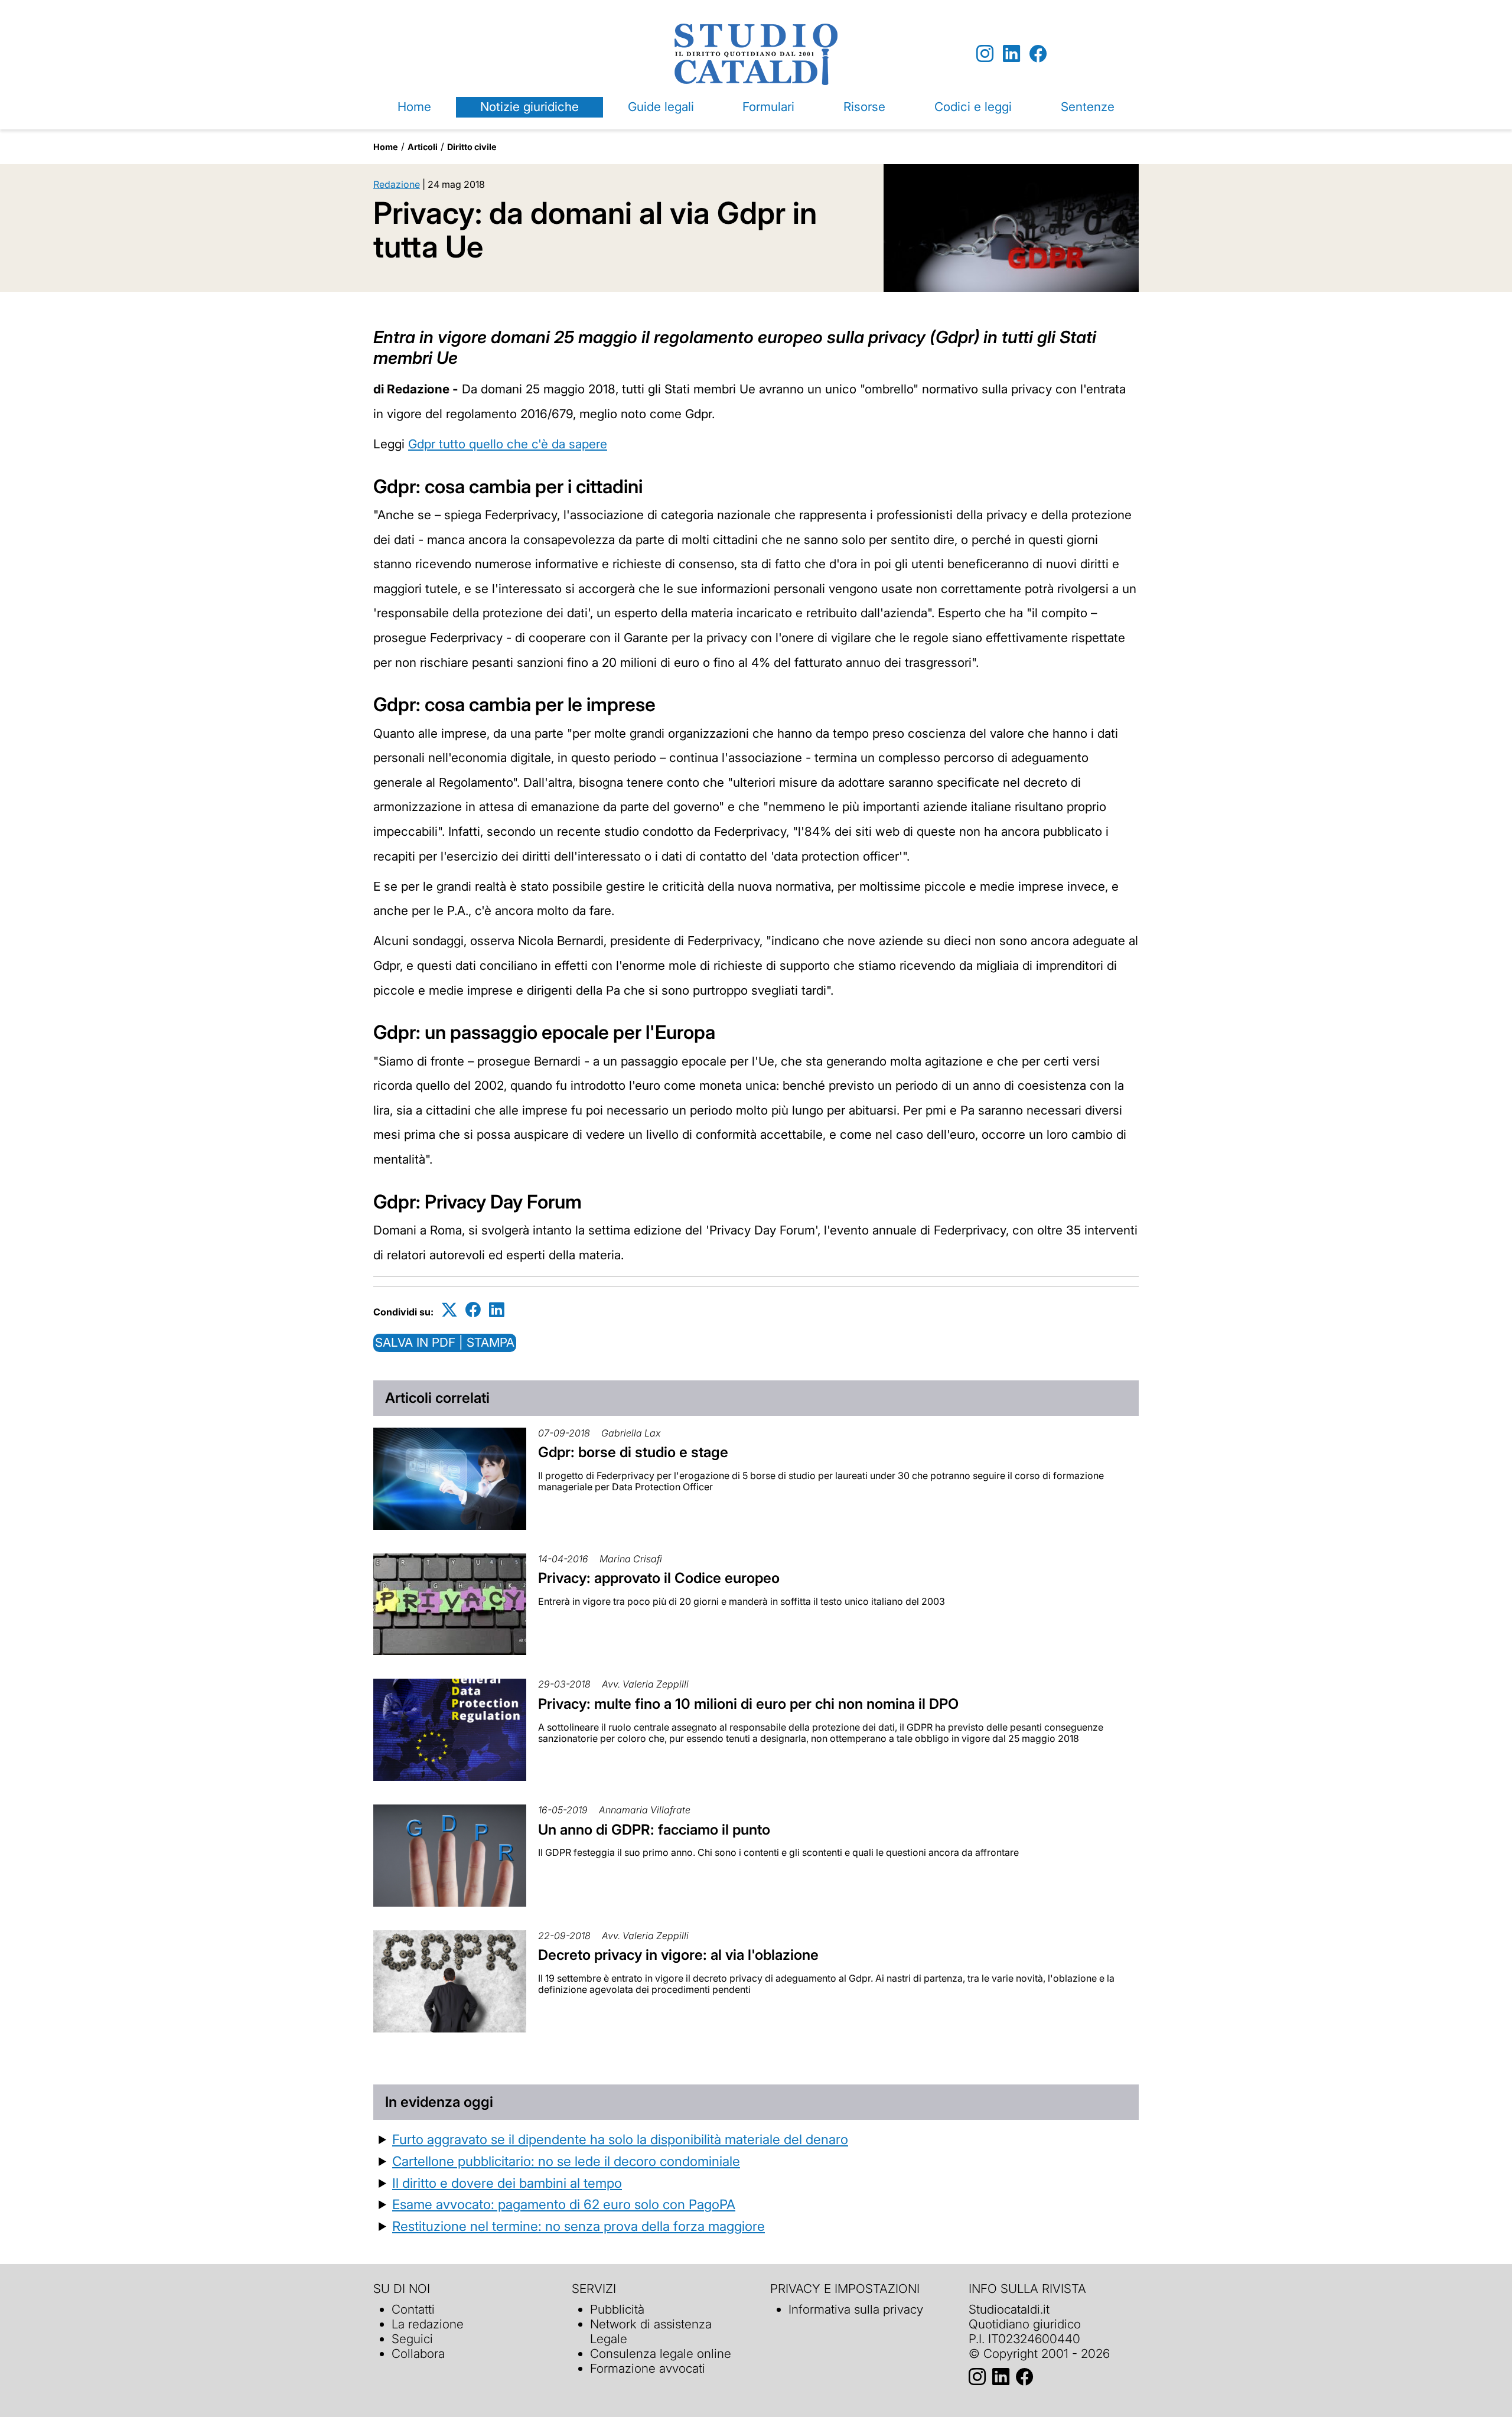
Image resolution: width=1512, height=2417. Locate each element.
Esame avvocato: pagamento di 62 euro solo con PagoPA (564, 2204)
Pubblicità (617, 2309)
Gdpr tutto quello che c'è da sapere (508, 444)
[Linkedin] (1011, 54)
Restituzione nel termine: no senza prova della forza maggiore (579, 2226)
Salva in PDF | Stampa (445, 1342)
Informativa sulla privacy (856, 2309)
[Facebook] (1038, 54)
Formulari (768, 107)
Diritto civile (472, 147)
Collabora (418, 2354)
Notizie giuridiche (529, 107)
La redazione (428, 2324)
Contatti (413, 2309)
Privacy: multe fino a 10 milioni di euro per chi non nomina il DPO (748, 1704)
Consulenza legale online (661, 2354)
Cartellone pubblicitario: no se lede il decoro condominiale (566, 2161)
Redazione (397, 184)
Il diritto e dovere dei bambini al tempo (507, 2183)
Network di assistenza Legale (651, 2331)
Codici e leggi (973, 107)
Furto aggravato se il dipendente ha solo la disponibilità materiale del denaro (620, 2139)
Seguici (412, 2339)
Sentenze (1088, 107)
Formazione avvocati (648, 2368)
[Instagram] (985, 54)
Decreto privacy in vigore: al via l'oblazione (678, 1955)
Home (414, 107)
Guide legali (661, 107)
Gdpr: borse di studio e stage (633, 1452)
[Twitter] (449, 1310)
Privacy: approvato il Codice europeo (659, 1578)
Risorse (864, 107)
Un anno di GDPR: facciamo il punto (654, 1830)
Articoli (423, 147)
